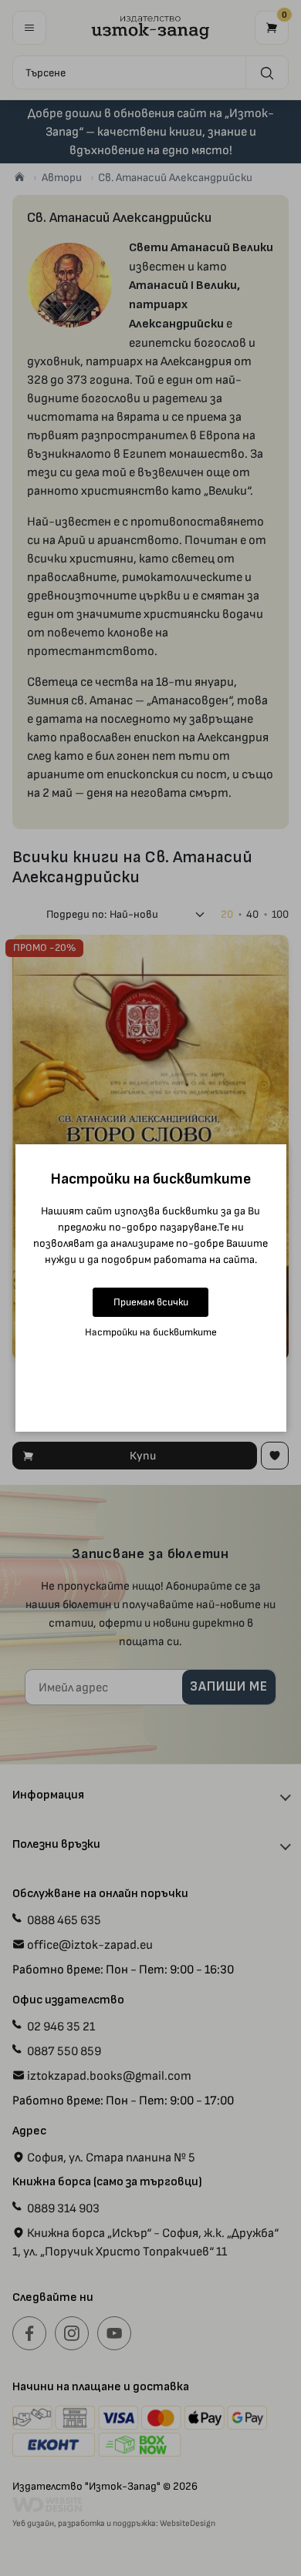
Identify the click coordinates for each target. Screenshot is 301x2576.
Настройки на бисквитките (151, 1332)
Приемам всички (151, 1302)
